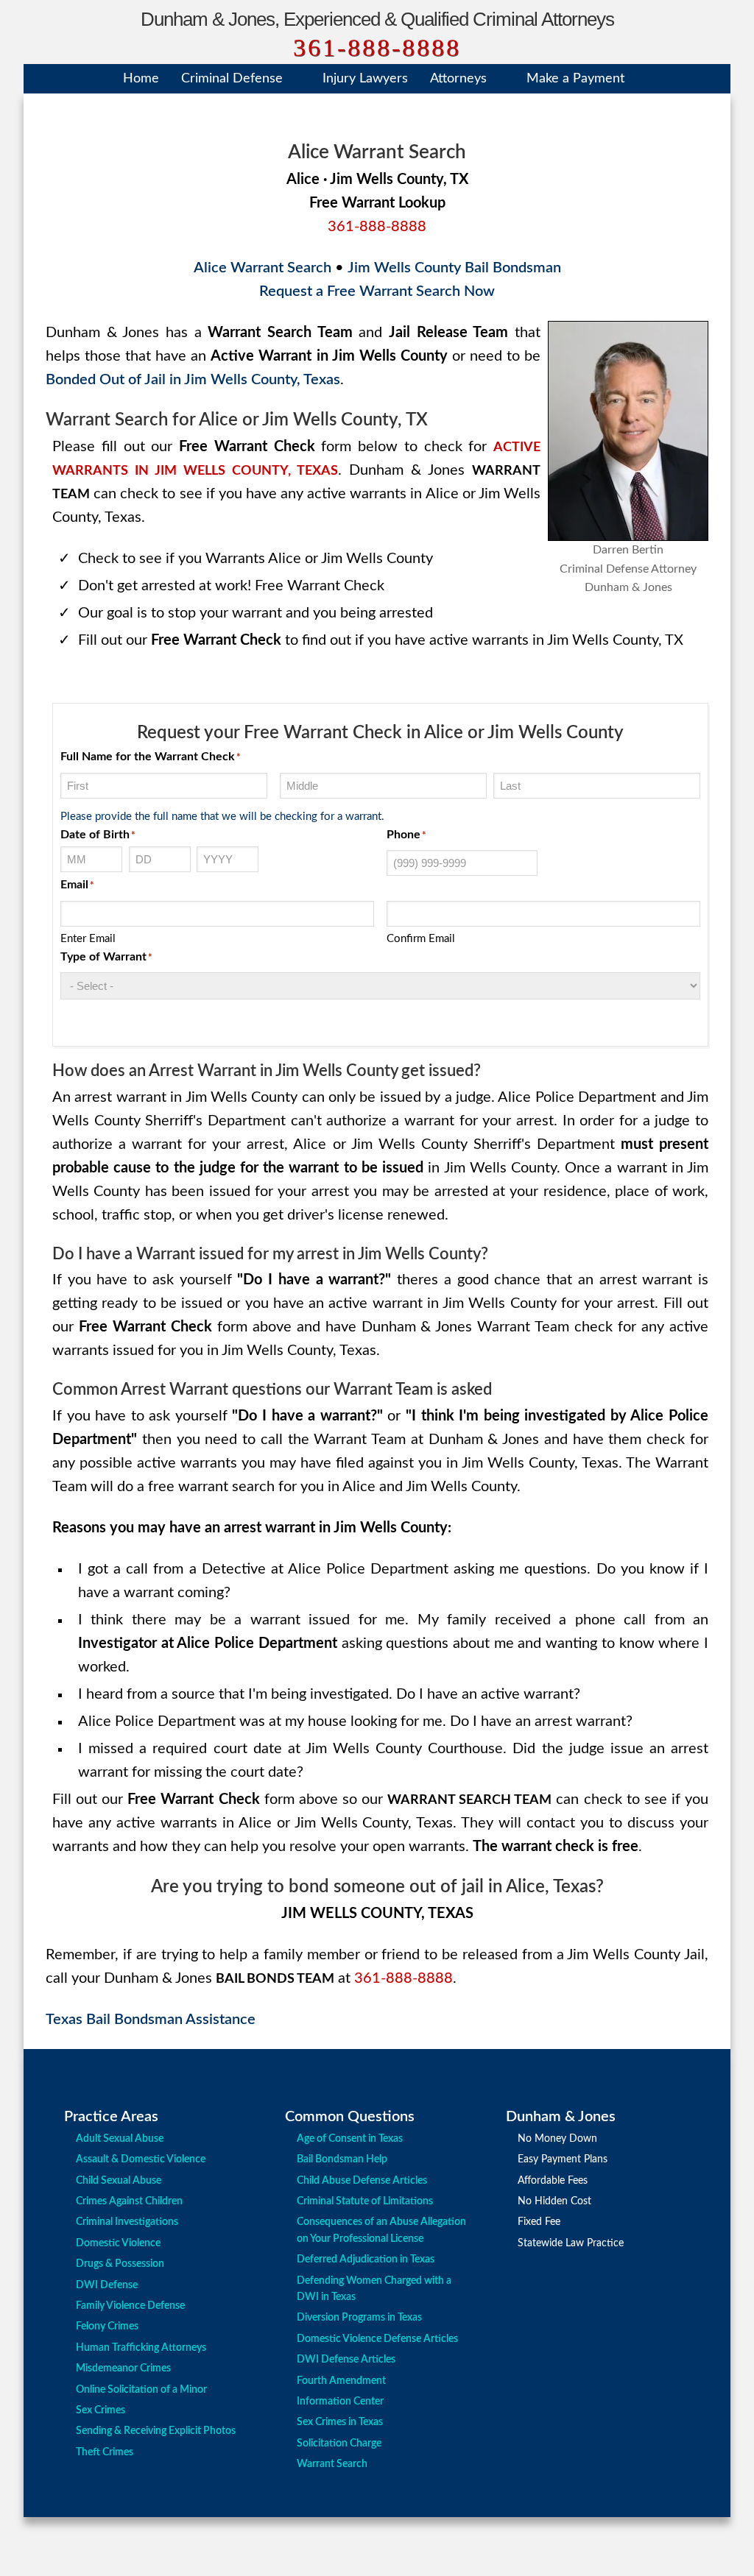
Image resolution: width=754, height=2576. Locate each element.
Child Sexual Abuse (119, 2181)
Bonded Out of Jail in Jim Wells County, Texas (193, 380)
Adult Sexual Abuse (120, 2139)
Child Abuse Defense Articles (362, 2181)
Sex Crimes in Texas (340, 2422)
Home (141, 79)
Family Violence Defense (130, 2306)
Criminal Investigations (127, 2222)
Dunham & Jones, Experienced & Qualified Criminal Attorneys (377, 19)
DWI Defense (107, 2285)
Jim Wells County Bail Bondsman (454, 268)
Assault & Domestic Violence (141, 2159)
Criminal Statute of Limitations (365, 2201)
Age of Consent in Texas (350, 2139)
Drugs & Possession (120, 2264)
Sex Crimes (101, 2410)
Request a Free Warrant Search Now (377, 291)
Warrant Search (332, 2464)
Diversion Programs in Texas (359, 2318)
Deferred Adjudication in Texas (366, 2260)
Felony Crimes (107, 2326)
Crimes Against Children (129, 2201)
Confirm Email (421, 939)
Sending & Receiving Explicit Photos (156, 2431)
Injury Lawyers (365, 79)
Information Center (340, 2402)
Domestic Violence (118, 2243)
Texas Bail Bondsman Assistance (151, 2020)
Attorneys (458, 79)
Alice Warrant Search (263, 268)
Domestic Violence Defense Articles (377, 2339)
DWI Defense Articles (346, 2360)
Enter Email (88, 939)
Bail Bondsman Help (342, 2159)
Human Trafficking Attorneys (141, 2348)
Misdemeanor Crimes (123, 2368)
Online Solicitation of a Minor (141, 2390)
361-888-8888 (377, 47)
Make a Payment (575, 79)
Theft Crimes (105, 2452)
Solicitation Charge (339, 2444)
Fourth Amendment (341, 2381)
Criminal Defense (232, 79)
